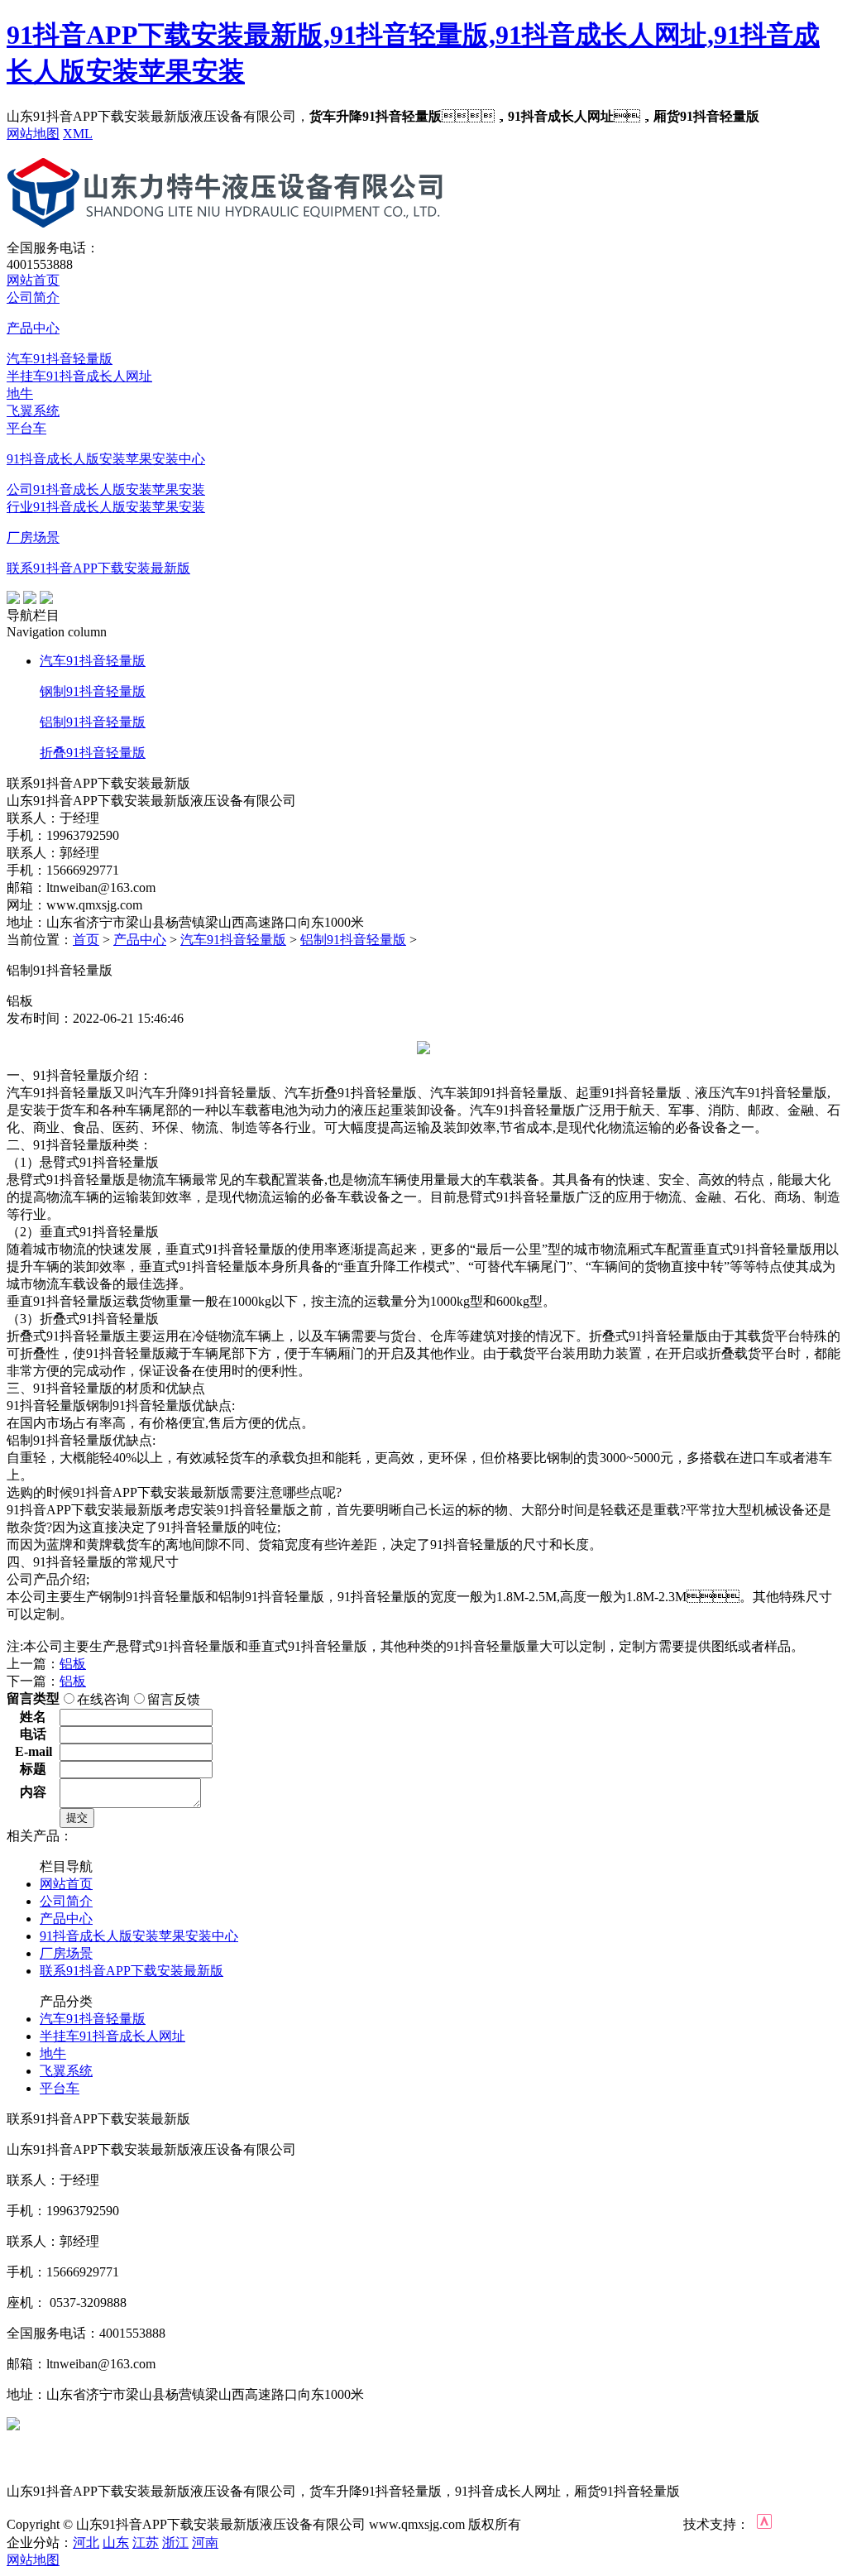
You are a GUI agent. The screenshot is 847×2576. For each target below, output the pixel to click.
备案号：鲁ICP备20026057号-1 (602, 2525)
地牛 (20, 393)
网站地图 (33, 134)
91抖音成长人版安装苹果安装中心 (106, 459)
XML (78, 134)
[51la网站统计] (764, 2524)
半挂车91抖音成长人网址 (79, 376)
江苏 (146, 2542)
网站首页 (33, 280)
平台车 (26, 428)
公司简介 (33, 297)
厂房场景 (33, 537)
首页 (86, 940)
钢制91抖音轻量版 (93, 691)
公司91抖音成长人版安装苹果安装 (106, 489)
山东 (116, 2542)
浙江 (175, 2542)
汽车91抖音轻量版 (60, 359)
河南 (205, 2542)
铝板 (73, 1664)
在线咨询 (103, 1699)
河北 (86, 2542)
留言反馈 (174, 1699)
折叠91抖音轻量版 (93, 753)
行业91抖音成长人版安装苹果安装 (106, 507)
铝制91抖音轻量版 (93, 722)
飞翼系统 (33, 411)
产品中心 (33, 328)
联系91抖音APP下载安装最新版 (98, 568)
